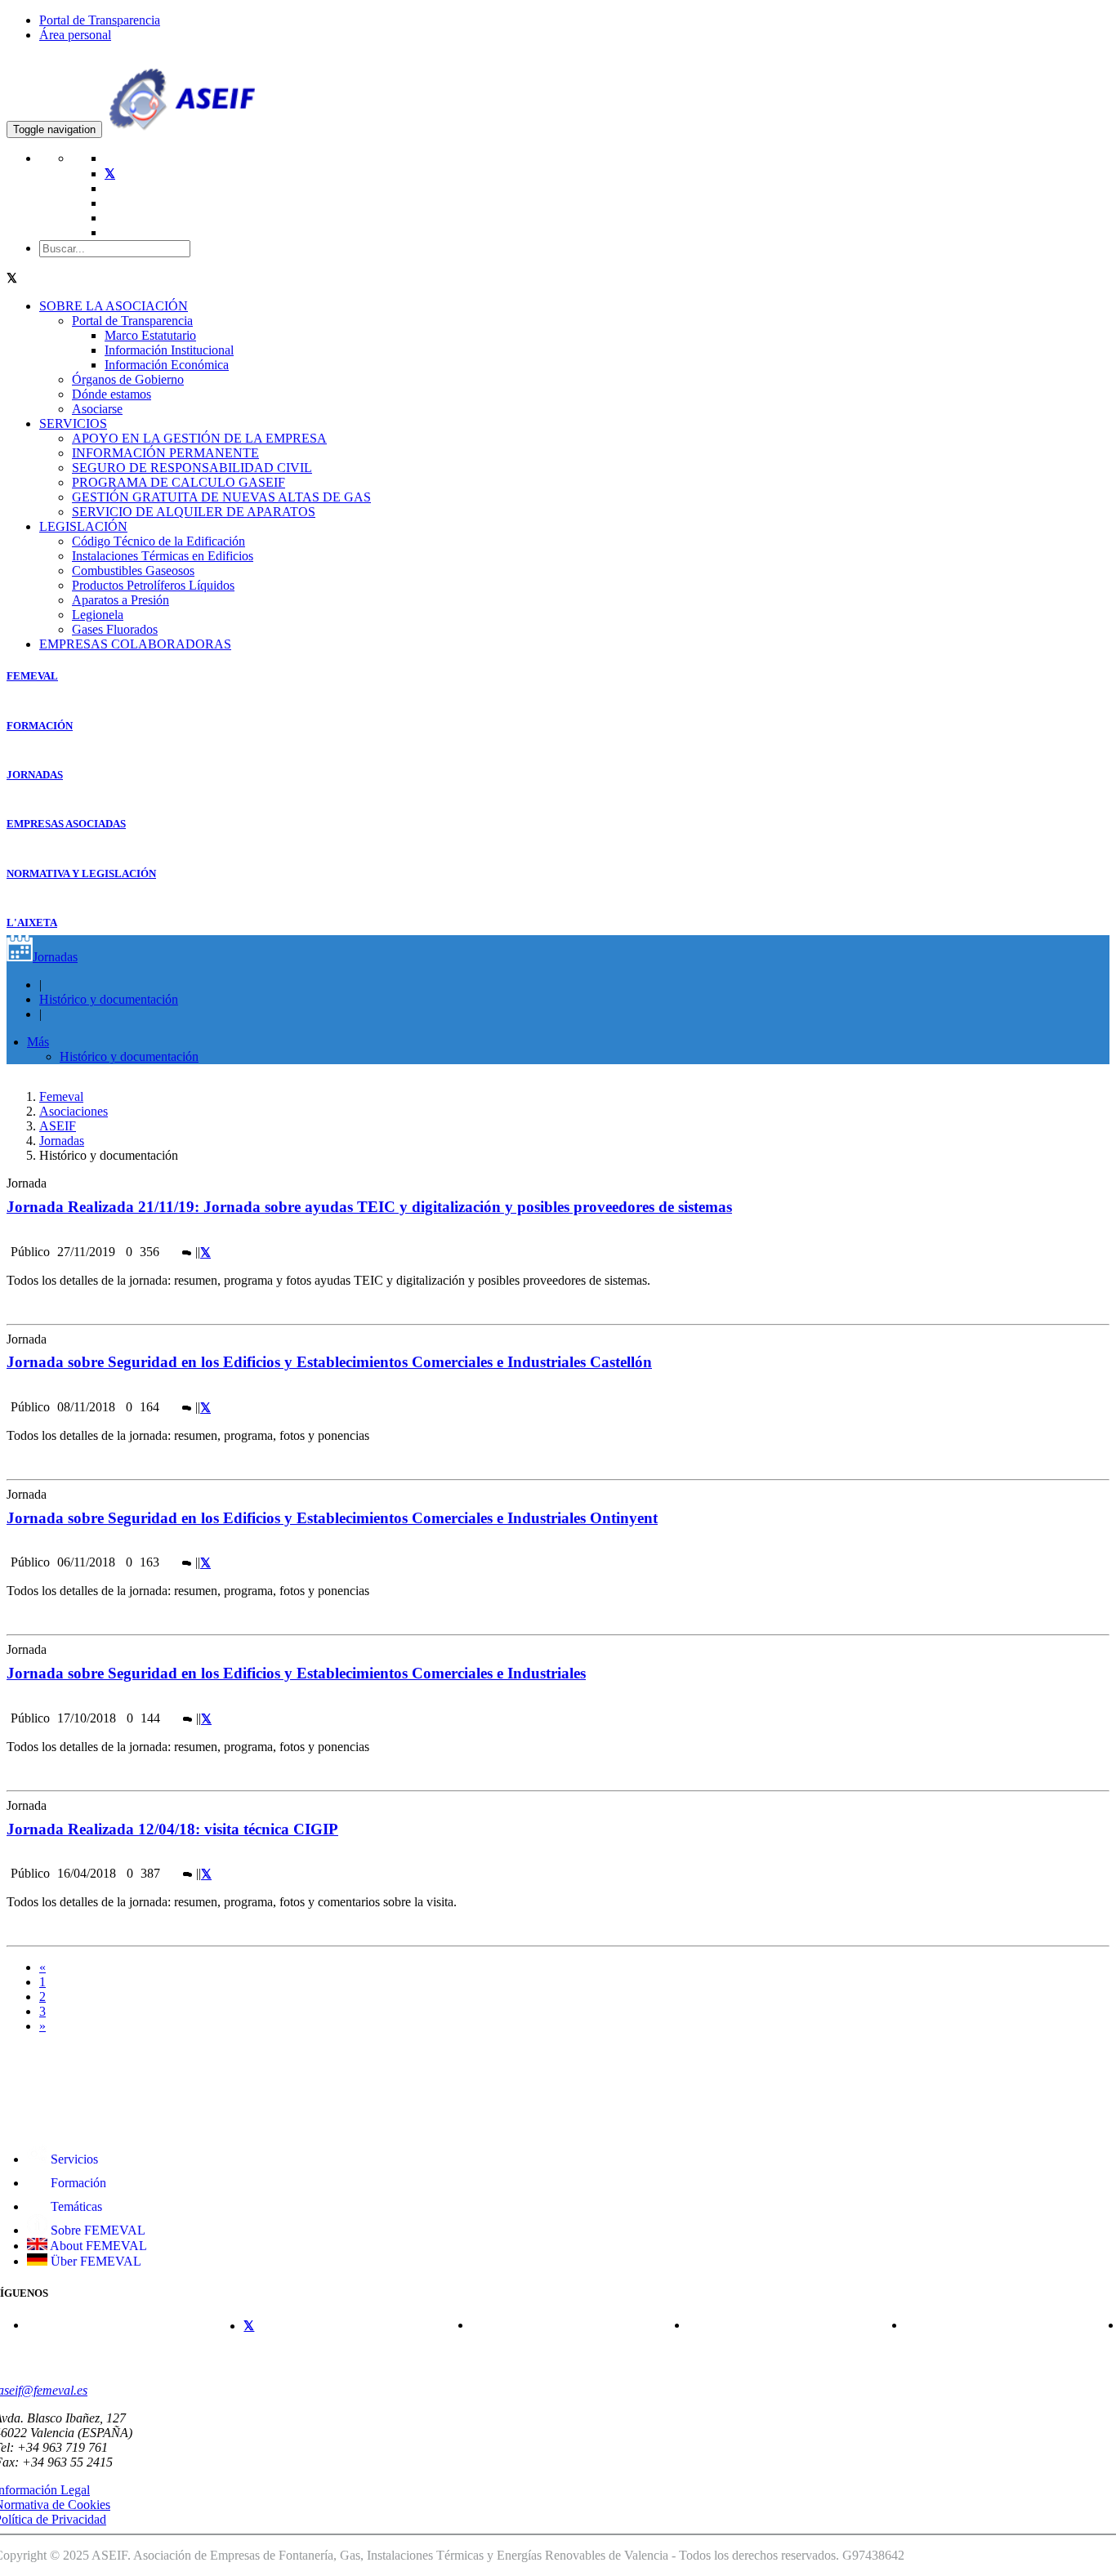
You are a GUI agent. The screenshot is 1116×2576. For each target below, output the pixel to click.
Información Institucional (169, 350)
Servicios (73, 2159)
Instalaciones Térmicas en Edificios (163, 556)
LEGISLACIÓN (83, 526)
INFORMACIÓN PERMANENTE (165, 453)
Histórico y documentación (109, 999)
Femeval (61, 1096)
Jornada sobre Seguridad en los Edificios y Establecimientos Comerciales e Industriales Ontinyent (332, 1518)
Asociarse (97, 409)
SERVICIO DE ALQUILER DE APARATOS (194, 512)
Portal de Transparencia (100, 20)
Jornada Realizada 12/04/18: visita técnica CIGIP (172, 1829)
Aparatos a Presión (121, 600)
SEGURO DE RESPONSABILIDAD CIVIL (192, 468)
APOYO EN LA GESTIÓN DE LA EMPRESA (199, 438)
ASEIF (58, 1126)
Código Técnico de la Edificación (158, 541)
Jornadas (55, 957)
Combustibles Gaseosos (133, 570)
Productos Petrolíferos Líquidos (153, 585)
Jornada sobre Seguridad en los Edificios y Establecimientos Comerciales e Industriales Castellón (329, 1362)
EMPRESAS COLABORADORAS (135, 644)
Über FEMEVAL (94, 2261)
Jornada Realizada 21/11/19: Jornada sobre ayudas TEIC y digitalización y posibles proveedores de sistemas (369, 1207)
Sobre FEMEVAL (96, 2230)
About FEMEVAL (97, 2246)
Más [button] (38, 1042)
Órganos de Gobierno (128, 379)
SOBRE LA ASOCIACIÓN (114, 306)
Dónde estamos (112, 394)
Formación (77, 2183)
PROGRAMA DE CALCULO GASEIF (179, 482)
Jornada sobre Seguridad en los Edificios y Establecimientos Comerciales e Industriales (296, 1673)
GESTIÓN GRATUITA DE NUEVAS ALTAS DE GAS (221, 497)
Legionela (98, 615)
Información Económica (167, 365)
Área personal (75, 35)
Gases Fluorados (115, 629)
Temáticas (75, 2206)
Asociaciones (74, 1111)
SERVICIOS (73, 423)
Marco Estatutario (150, 335)
